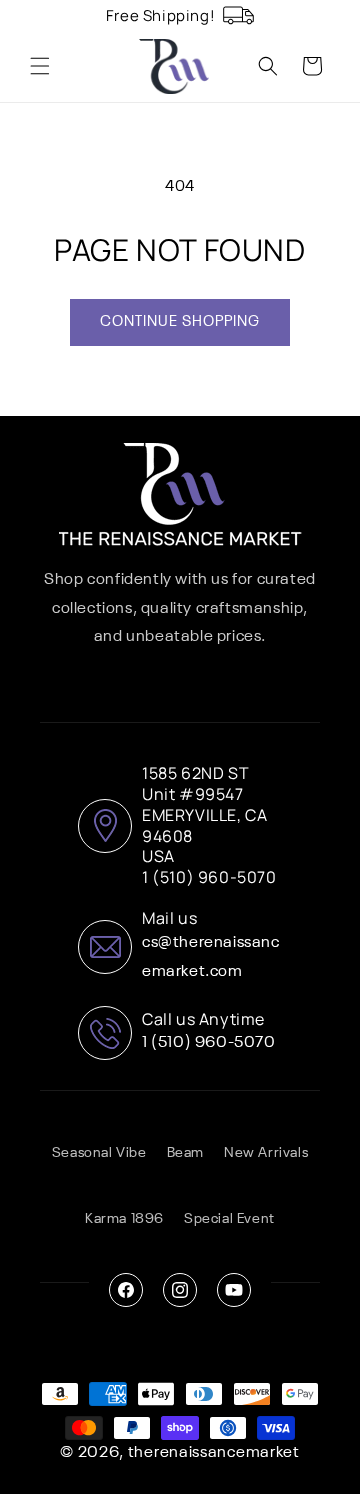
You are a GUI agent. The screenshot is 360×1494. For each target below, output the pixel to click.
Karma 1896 (124, 1219)
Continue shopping (180, 321)
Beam (185, 1153)
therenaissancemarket (214, 1453)
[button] (40, 66)
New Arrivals (266, 1153)
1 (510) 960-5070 (209, 1043)
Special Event (229, 1219)
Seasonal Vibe (99, 1153)
